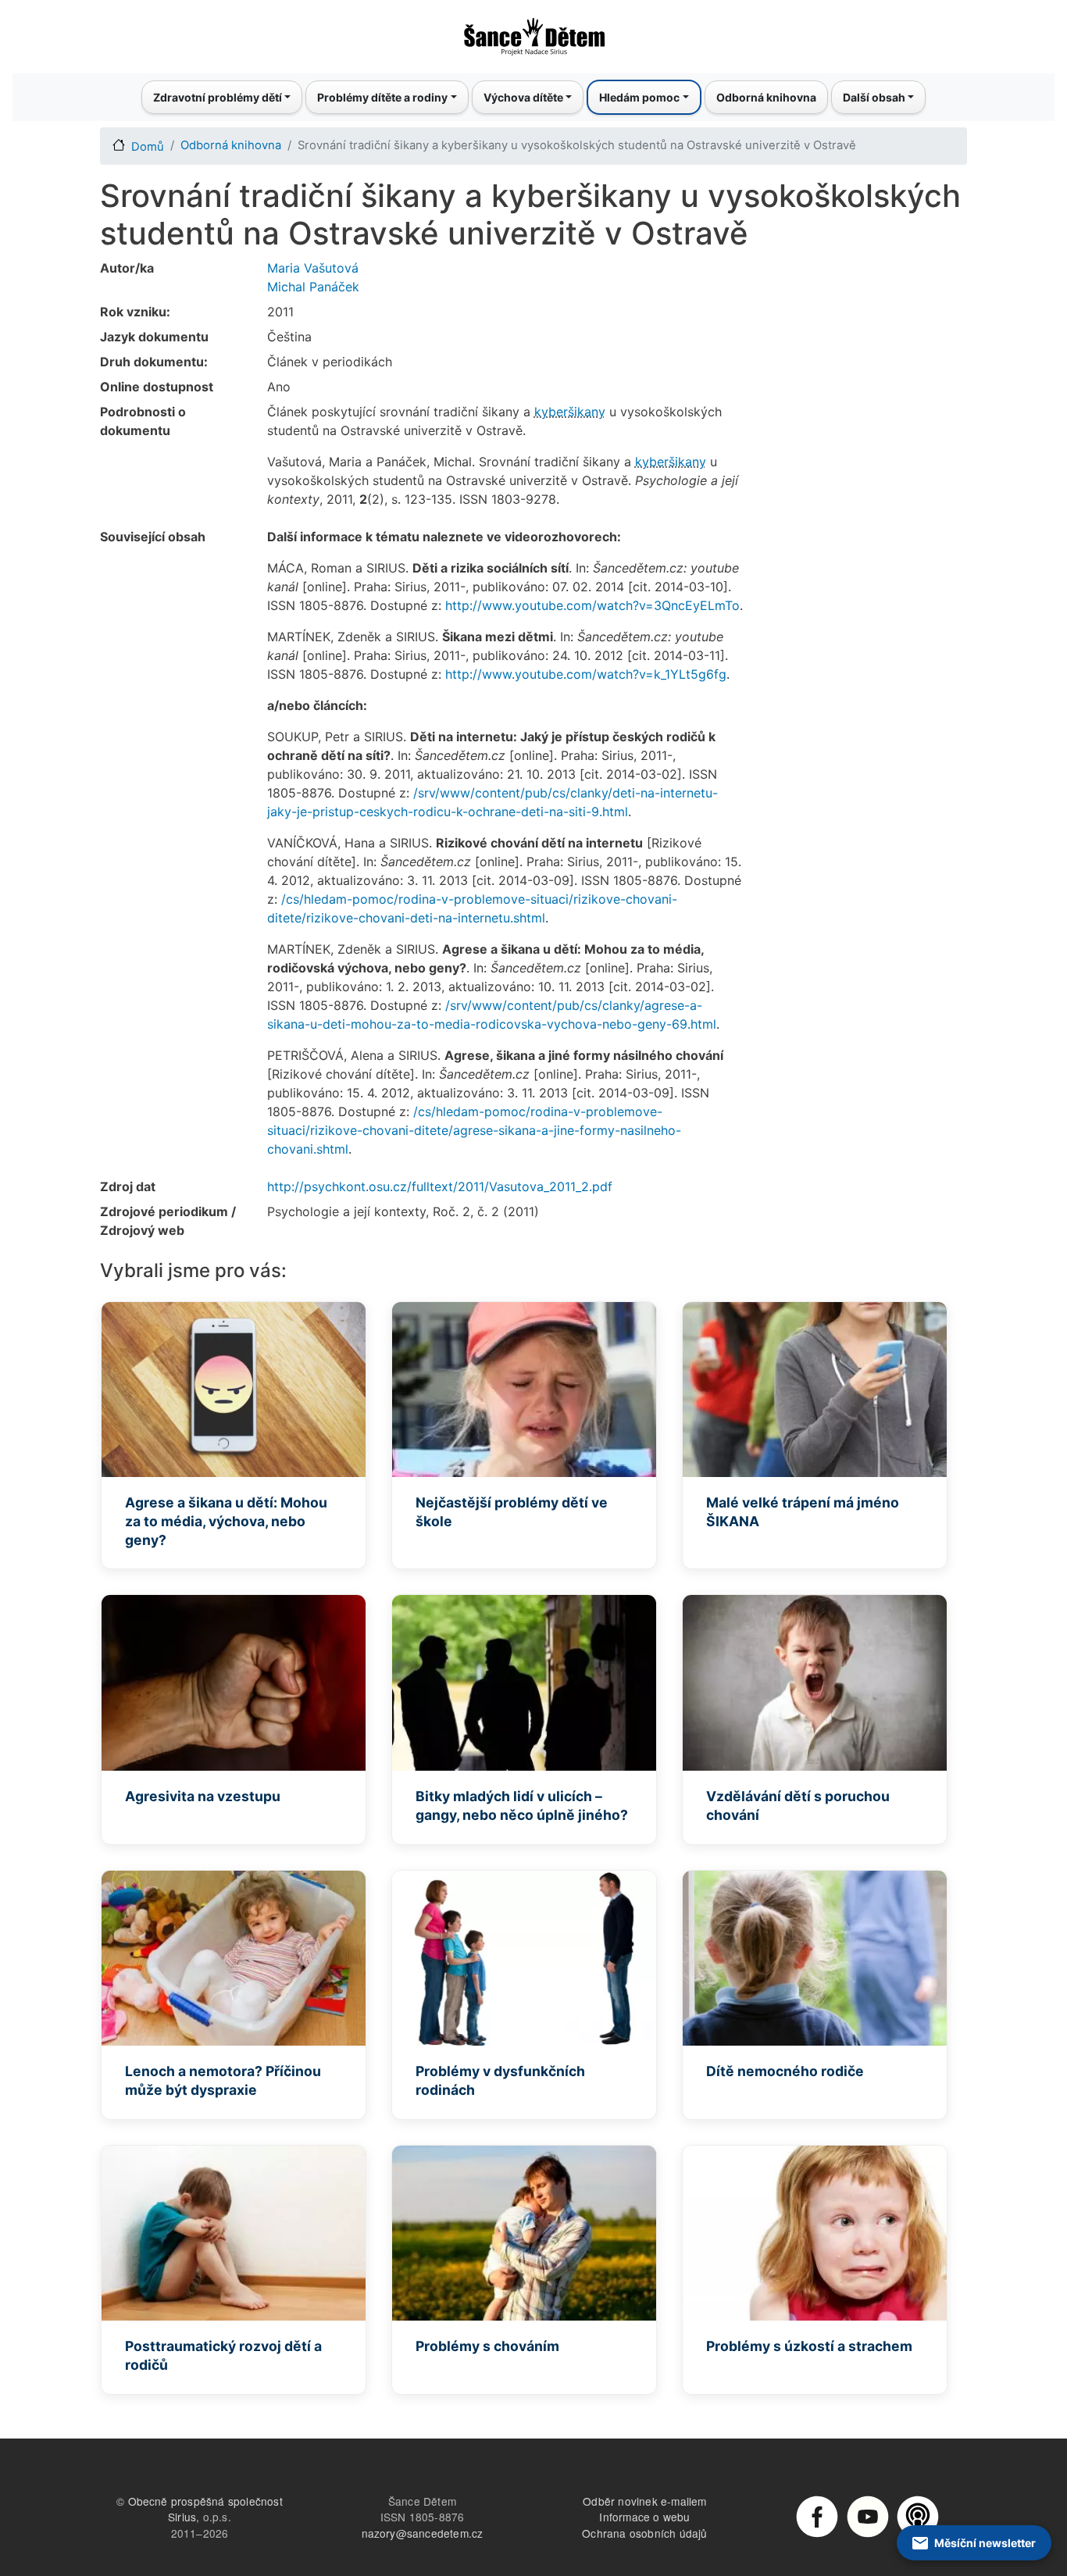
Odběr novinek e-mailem (644, 2501)
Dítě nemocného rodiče (785, 2071)
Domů (148, 147)
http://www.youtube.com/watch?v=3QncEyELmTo (592, 605)
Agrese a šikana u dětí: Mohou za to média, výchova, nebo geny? (226, 1521)
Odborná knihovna (766, 97)
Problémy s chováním (487, 2346)
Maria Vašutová (313, 268)
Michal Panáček (313, 287)
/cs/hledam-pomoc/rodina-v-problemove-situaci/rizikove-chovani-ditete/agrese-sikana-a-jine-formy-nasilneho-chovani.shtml (474, 1130)
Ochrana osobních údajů (644, 2533)
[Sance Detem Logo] (533, 32)
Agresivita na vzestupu (203, 1796)
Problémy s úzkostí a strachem (809, 2346)
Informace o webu (644, 2517)
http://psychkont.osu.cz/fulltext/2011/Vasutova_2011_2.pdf (440, 1186)
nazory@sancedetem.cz (423, 2533)
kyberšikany (570, 412)
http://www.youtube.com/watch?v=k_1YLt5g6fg (586, 674)
